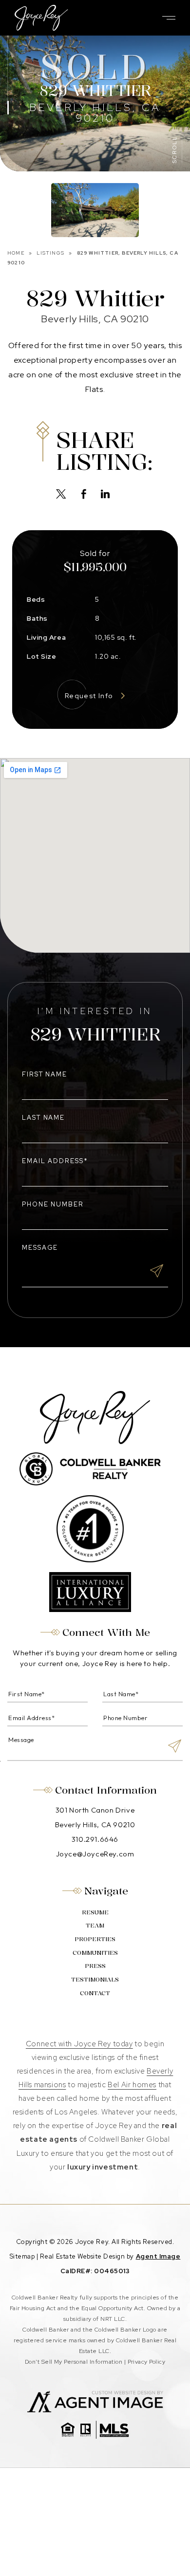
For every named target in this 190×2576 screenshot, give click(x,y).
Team (95, 1925)
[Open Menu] (169, 18)
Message (40, 1248)
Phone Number (53, 1204)
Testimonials (95, 1979)
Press (95, 1966)
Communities (95, 1953)
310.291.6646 (95, 1839)
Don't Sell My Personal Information (74, 2362)
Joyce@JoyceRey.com (95, 1854)
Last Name (44, 1118)
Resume (95, 1912)
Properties (95, 1939)
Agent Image (158, 2256)
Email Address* (55, 1161)
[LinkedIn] (105, 495)
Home (16, 253)
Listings (50, 253)
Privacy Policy (147, 2362)
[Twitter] (61, 495)
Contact (95, 1993)
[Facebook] (84, 495)
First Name (45, 1074)
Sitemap (22, 2256)
